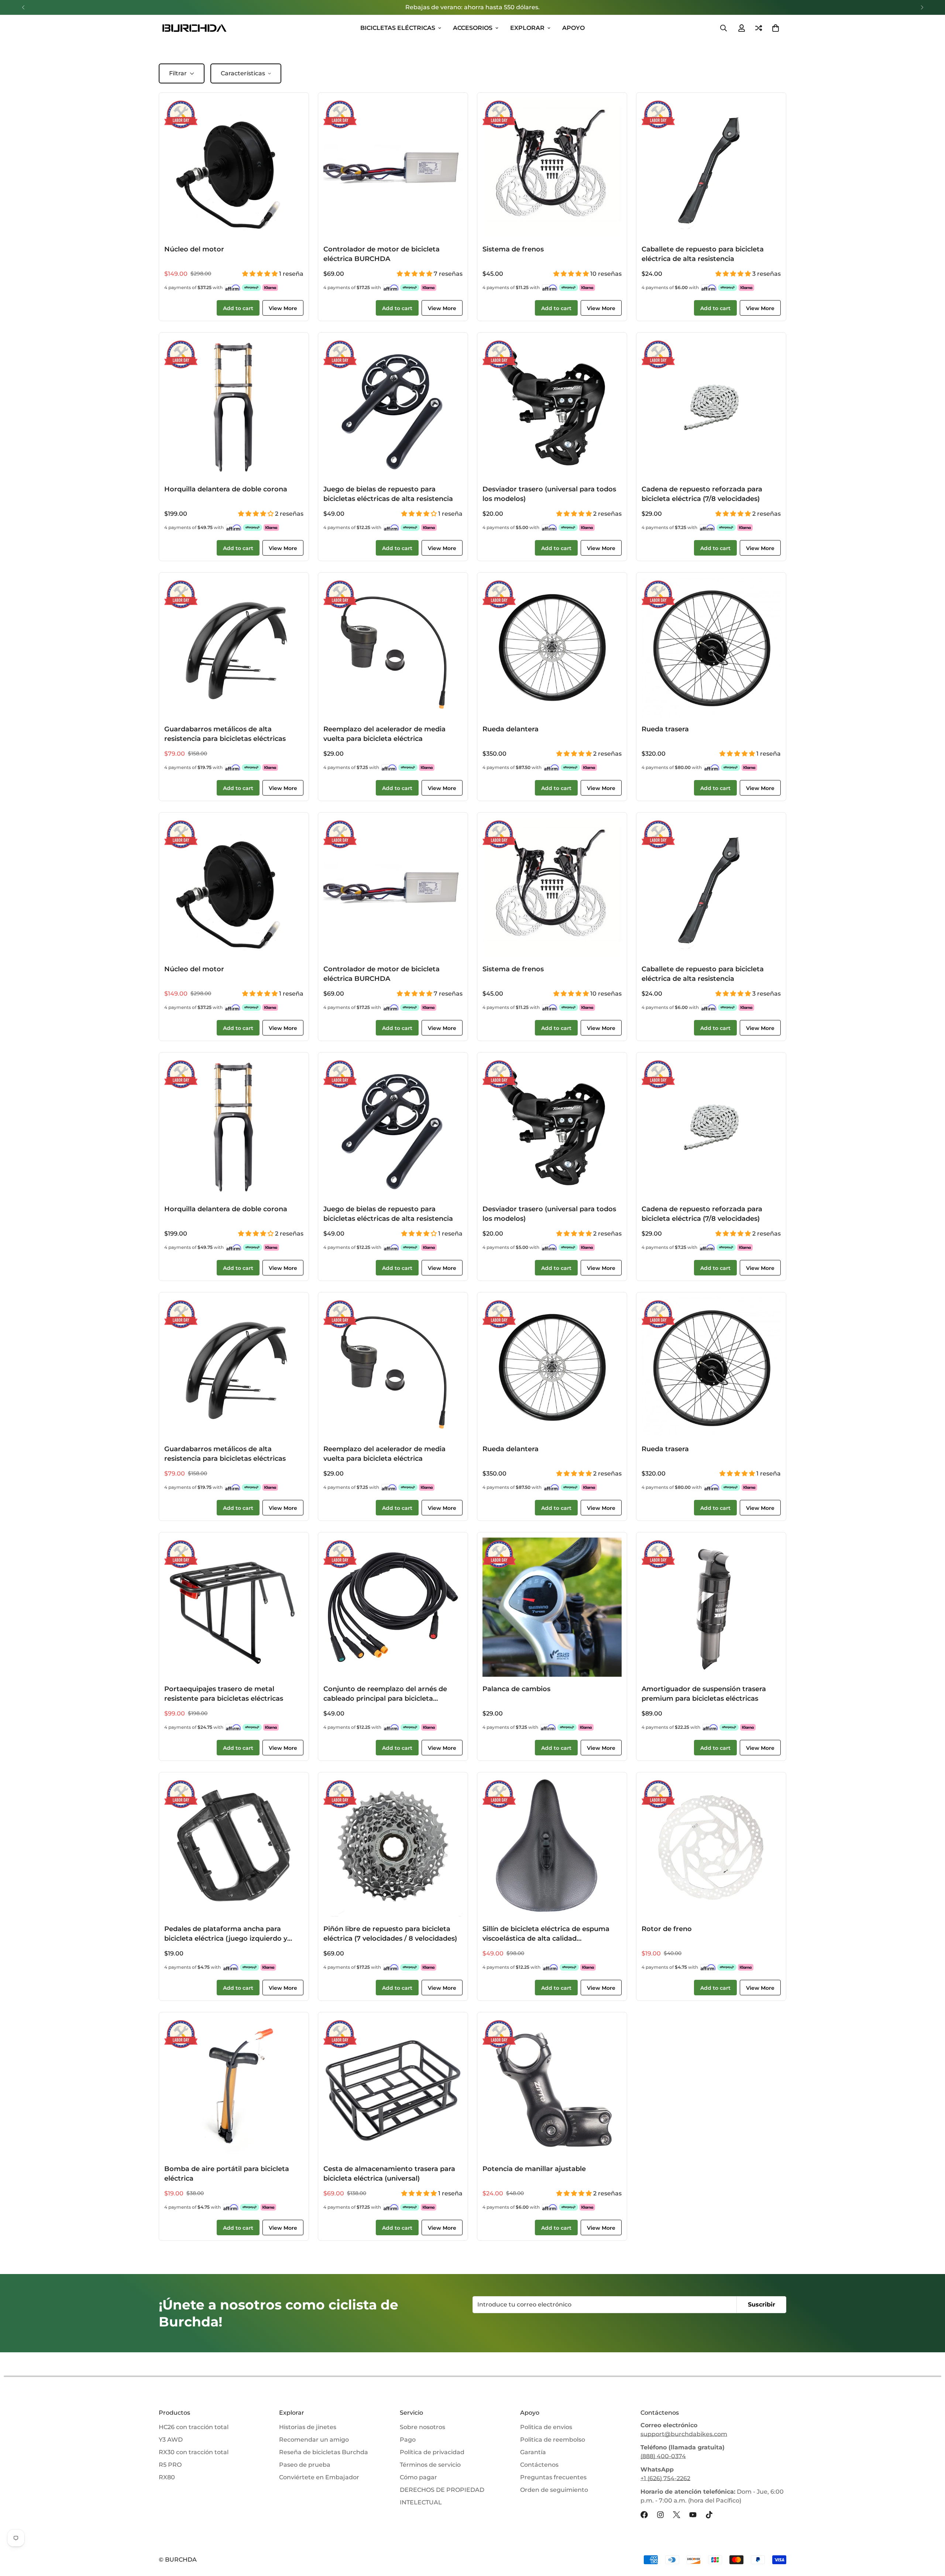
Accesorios (473, 28)
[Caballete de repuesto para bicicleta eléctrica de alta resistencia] (711, 167)
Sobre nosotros (422, 2427)
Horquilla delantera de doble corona (226, 489)
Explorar (527, 28)
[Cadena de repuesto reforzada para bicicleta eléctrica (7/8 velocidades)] (711, 407)
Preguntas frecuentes (553, 2477)
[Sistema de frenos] (552, 167)
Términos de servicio (430, 2465)
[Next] (922, 7)
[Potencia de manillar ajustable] (552, 2087)
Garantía (533, 2452)
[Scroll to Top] (931, 2536)
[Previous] (23, 7)
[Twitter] (677, 2515)
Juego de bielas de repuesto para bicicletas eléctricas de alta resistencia (388, 494)
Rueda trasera (665, 729)
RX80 (167, 2477)
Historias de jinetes (308, 2427)
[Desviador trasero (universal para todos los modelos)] (552, 407)
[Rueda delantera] (552, 647)
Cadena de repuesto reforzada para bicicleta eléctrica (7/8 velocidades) (702, 494)
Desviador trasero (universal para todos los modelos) (549, 494)
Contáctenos (539, 2465)
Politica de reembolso (553, 2440)
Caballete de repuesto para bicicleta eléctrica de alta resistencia (703, 254)
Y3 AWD (171, 2440)
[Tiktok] (709, 2515)
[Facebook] (644, 2515)
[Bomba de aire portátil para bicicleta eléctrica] (234, 2087)
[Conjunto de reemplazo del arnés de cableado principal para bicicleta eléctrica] (393, 1607)
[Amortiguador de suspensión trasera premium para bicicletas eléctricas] (711, 1607)
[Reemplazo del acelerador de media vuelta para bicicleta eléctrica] (393, 647)
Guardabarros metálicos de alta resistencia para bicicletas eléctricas (225, 734)
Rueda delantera (511, 729)
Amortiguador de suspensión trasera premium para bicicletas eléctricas (704, 1694)
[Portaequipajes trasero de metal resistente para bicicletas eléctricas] (234, 1607)
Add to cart (238, 308)
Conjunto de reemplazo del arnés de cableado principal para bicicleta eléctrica (385, 1694)
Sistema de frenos (513, 249)
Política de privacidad (432, 2452)
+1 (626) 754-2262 (665, 2478)
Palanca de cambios (516, 1689)
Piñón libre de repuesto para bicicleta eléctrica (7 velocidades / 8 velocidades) (390, 1933)
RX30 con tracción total (194, 2452)
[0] (776, 28)
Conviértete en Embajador (319, 2477)
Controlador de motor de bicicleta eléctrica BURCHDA (382, 254)
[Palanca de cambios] (552, 1607)
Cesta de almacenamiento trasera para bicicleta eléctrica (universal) (389, 2173)
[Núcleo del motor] (234, 167)
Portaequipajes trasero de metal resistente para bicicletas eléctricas (224, 1694)
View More (283, 308)
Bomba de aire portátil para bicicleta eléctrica (227, 2173)
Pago (408, 2440)
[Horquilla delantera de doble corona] (234, 407)
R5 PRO (170, 2465)
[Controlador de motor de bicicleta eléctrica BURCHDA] (393, 167)
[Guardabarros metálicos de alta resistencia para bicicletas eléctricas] (234, 647)
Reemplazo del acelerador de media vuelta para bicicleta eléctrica (384, 734)
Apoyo (573, 28)
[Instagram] (660, 2515)
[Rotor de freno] (711, 1847)
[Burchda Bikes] (194, 28)
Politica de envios (546, 2427)
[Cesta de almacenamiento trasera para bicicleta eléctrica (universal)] (393, 2087)
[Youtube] (693, 2515)
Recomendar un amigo (314, 2440)
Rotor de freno (667, 1929)
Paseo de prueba (305, 2465)
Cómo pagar (418, 2477)
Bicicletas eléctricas (398, 28)
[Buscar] (724, 28)
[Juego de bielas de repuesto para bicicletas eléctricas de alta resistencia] (393, 407)
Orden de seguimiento (554, 2490)
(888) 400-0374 (663, 2456)
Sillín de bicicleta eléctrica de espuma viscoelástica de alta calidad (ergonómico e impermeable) (546, 1934)
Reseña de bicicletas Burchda (324, 2452)
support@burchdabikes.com (684, 2434)
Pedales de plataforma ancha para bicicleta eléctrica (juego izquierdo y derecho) (226, 1934)
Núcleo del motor (194, 249)
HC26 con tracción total (194, 2427)
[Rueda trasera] (711, 647)
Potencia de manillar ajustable (534, 2169)
